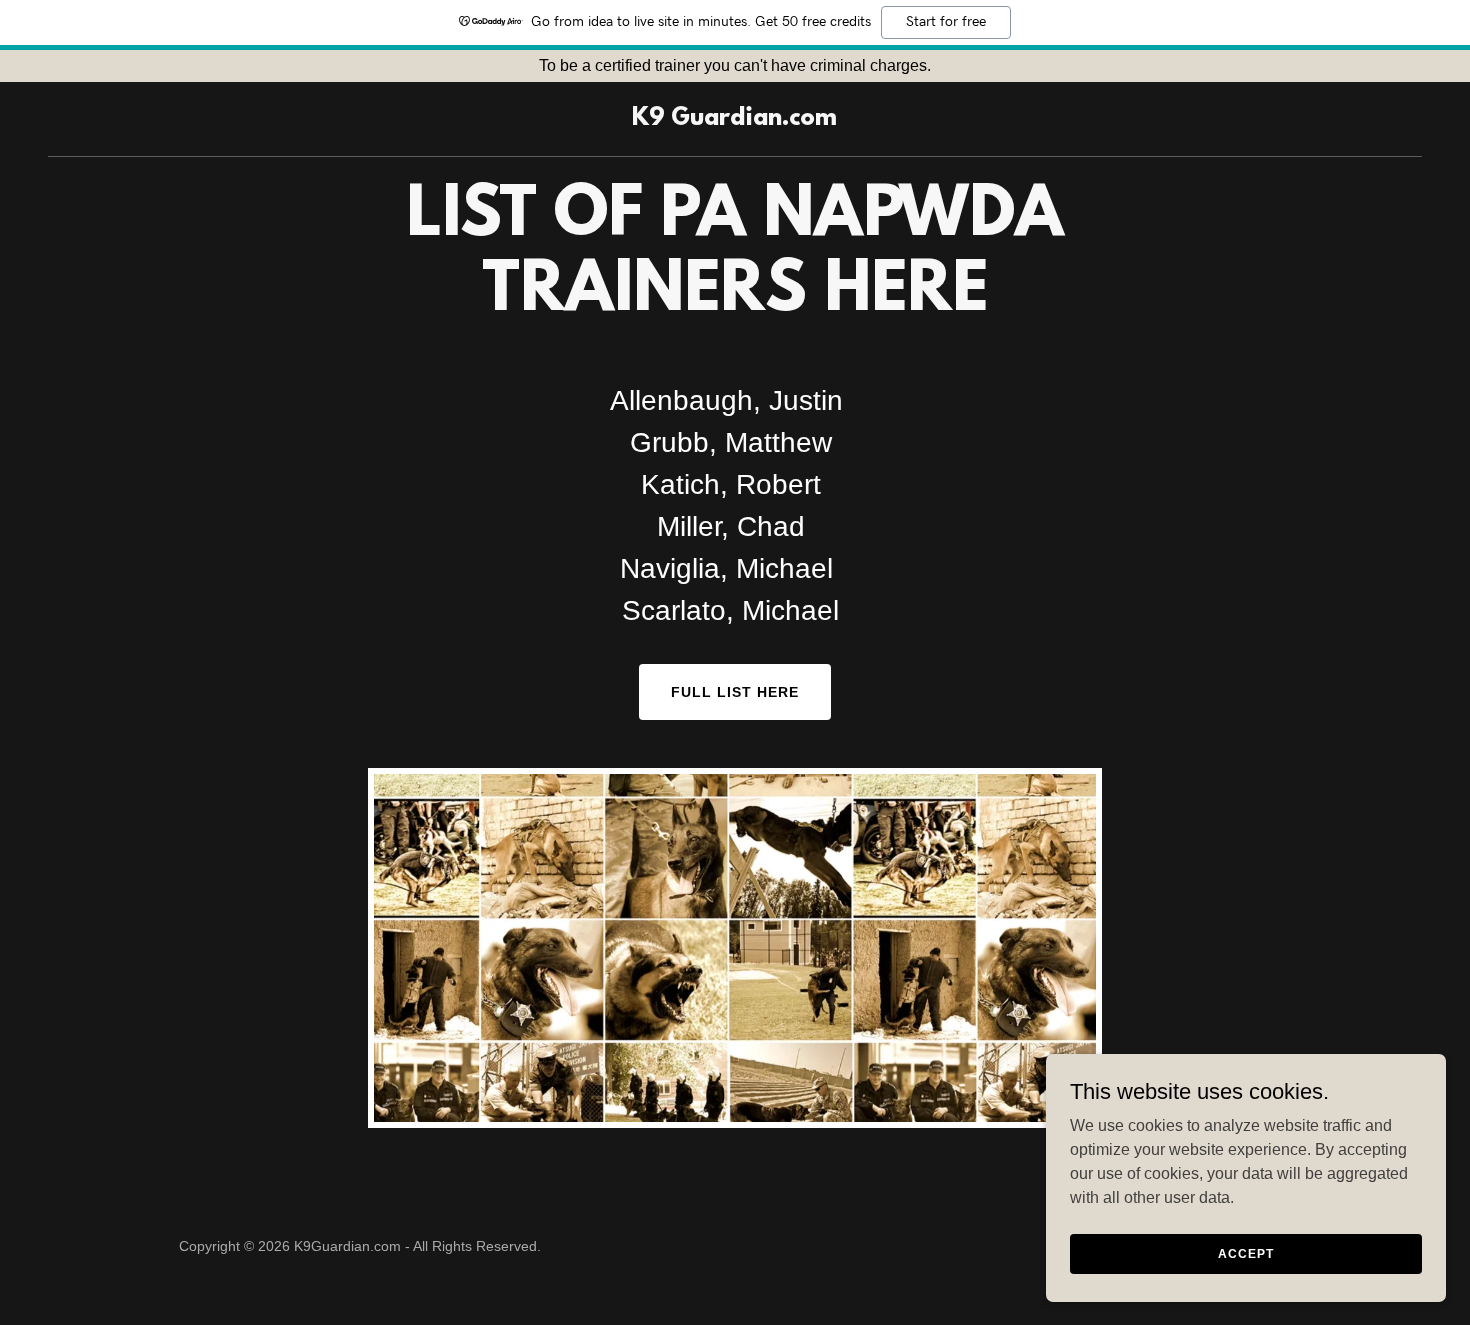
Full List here (735, 692)
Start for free (946, 22)
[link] (734, 119)
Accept (1245, 1253)
